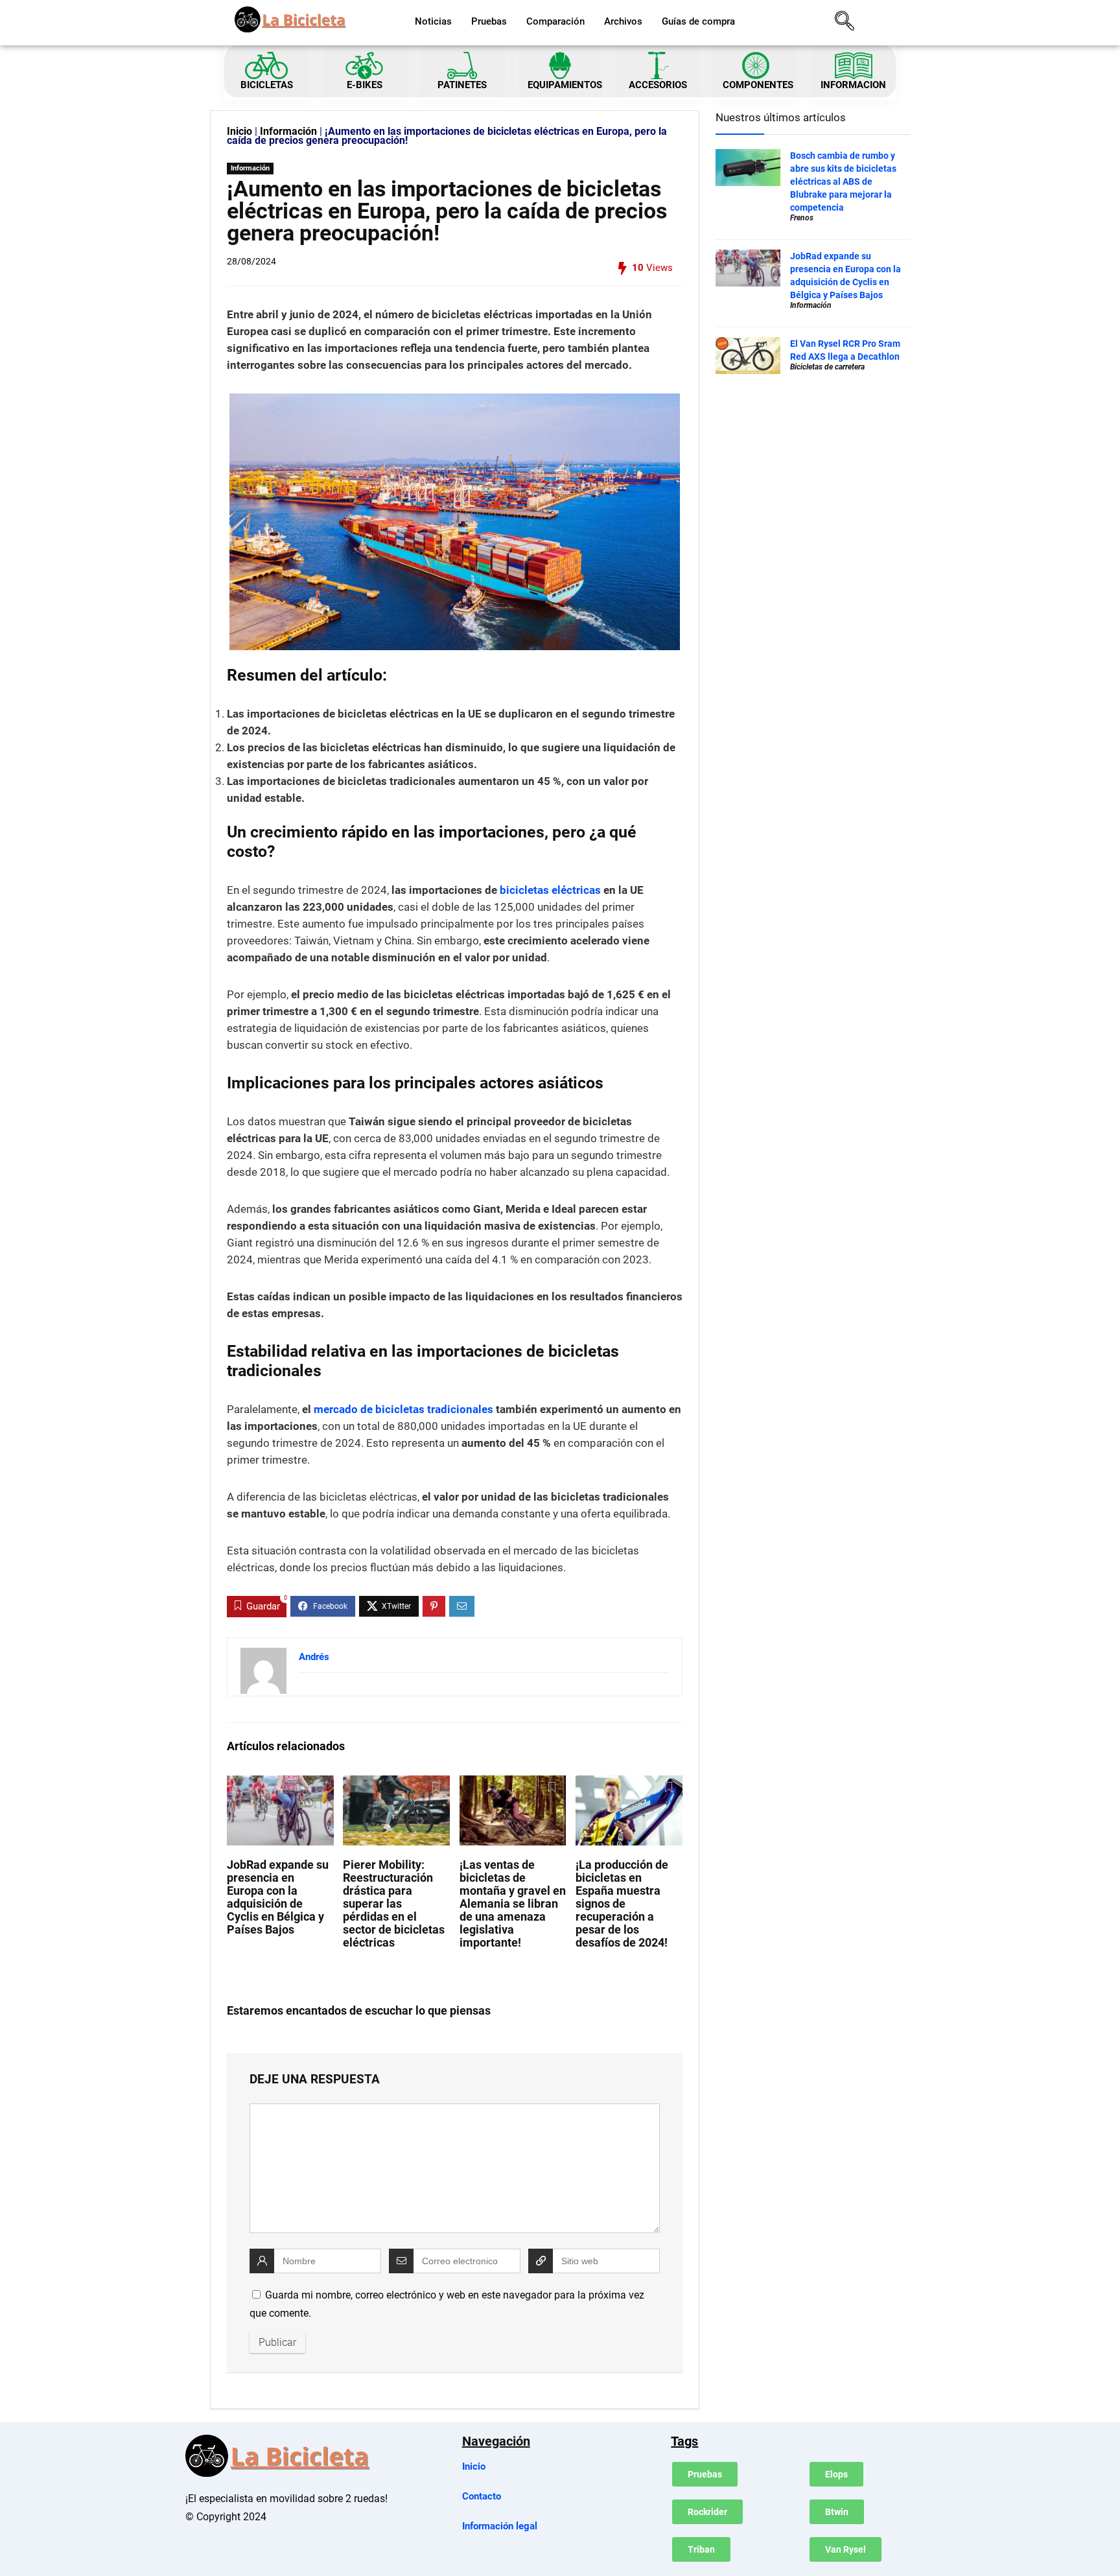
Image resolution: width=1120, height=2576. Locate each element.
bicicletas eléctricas (550, 890)
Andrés (314, 1657)
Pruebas (489, 21)
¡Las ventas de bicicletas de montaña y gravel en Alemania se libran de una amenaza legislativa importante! (513, 1904)
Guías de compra (698, 21)
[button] (845, 23)
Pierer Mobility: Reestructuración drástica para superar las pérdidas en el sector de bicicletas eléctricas (394, 1904)
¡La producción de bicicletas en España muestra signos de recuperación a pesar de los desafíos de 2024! (622, 1904)
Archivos (623, 21)
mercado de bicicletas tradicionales (403, 1409)
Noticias (433, 21)
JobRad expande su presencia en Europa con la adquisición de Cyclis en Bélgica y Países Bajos (278, 1897)
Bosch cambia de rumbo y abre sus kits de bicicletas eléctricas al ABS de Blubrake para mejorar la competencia (843, 181)
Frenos (802, 218)
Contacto (482, 2496)
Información (288, 131)
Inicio (239, 131)
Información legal (500, 2526)
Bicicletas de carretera (827, 367)
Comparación (555, 21)
